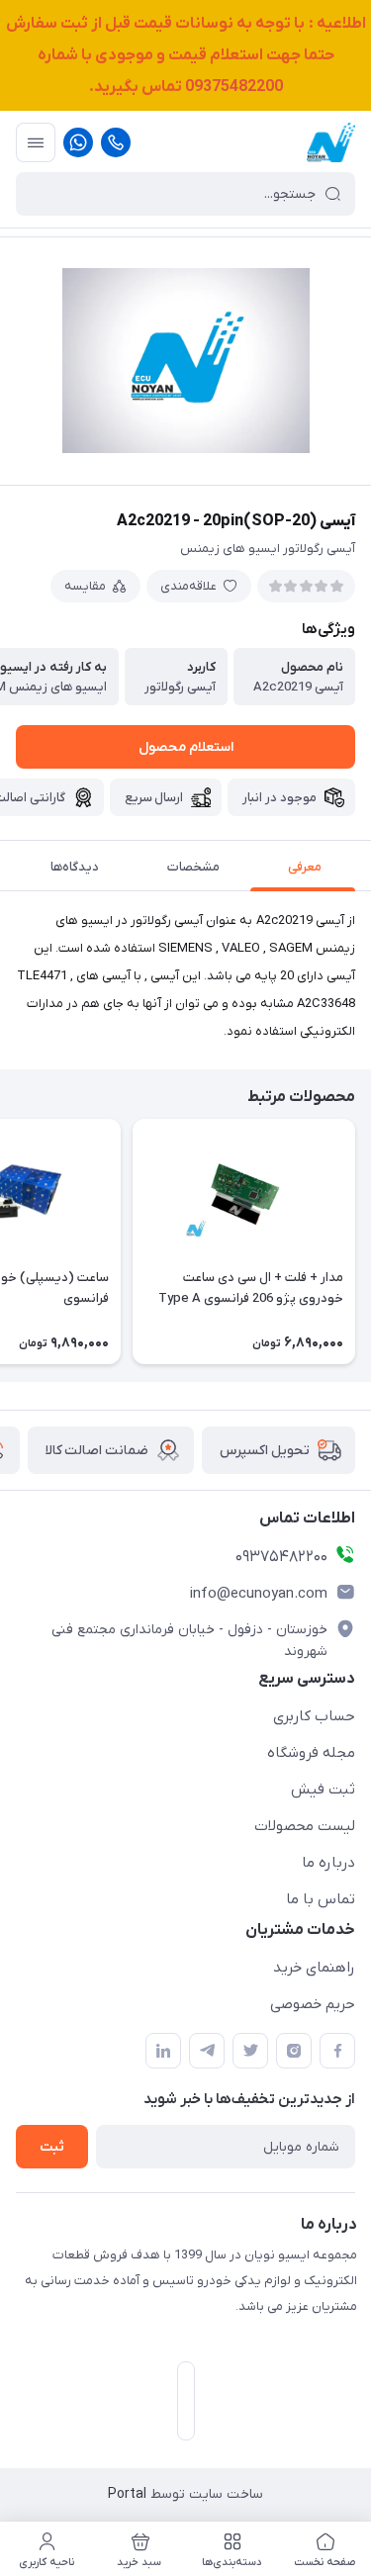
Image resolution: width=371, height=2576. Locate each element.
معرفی (305, 867)
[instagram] (294, 2051)
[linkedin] (163, 2051)
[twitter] (250, 2051)
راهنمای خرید (314, 1968)
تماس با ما (321, 1899)
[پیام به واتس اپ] (78, 142)
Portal (127, 2494)
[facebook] (337, 2051)
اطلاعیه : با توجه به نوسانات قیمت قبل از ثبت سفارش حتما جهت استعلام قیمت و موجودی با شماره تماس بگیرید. (186, 55)
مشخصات (193, 867)
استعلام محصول (186, 747)
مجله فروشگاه (311, 1753)
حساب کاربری (314, 1716)
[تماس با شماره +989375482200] (116, 142)
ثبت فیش (323, 1790)
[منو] (36, 142)
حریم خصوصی (313, 2004)
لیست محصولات (305, 1826)
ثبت (52, 2147)
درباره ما (328, 1863)
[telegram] (207, 2051)
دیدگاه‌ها (75, 867)
